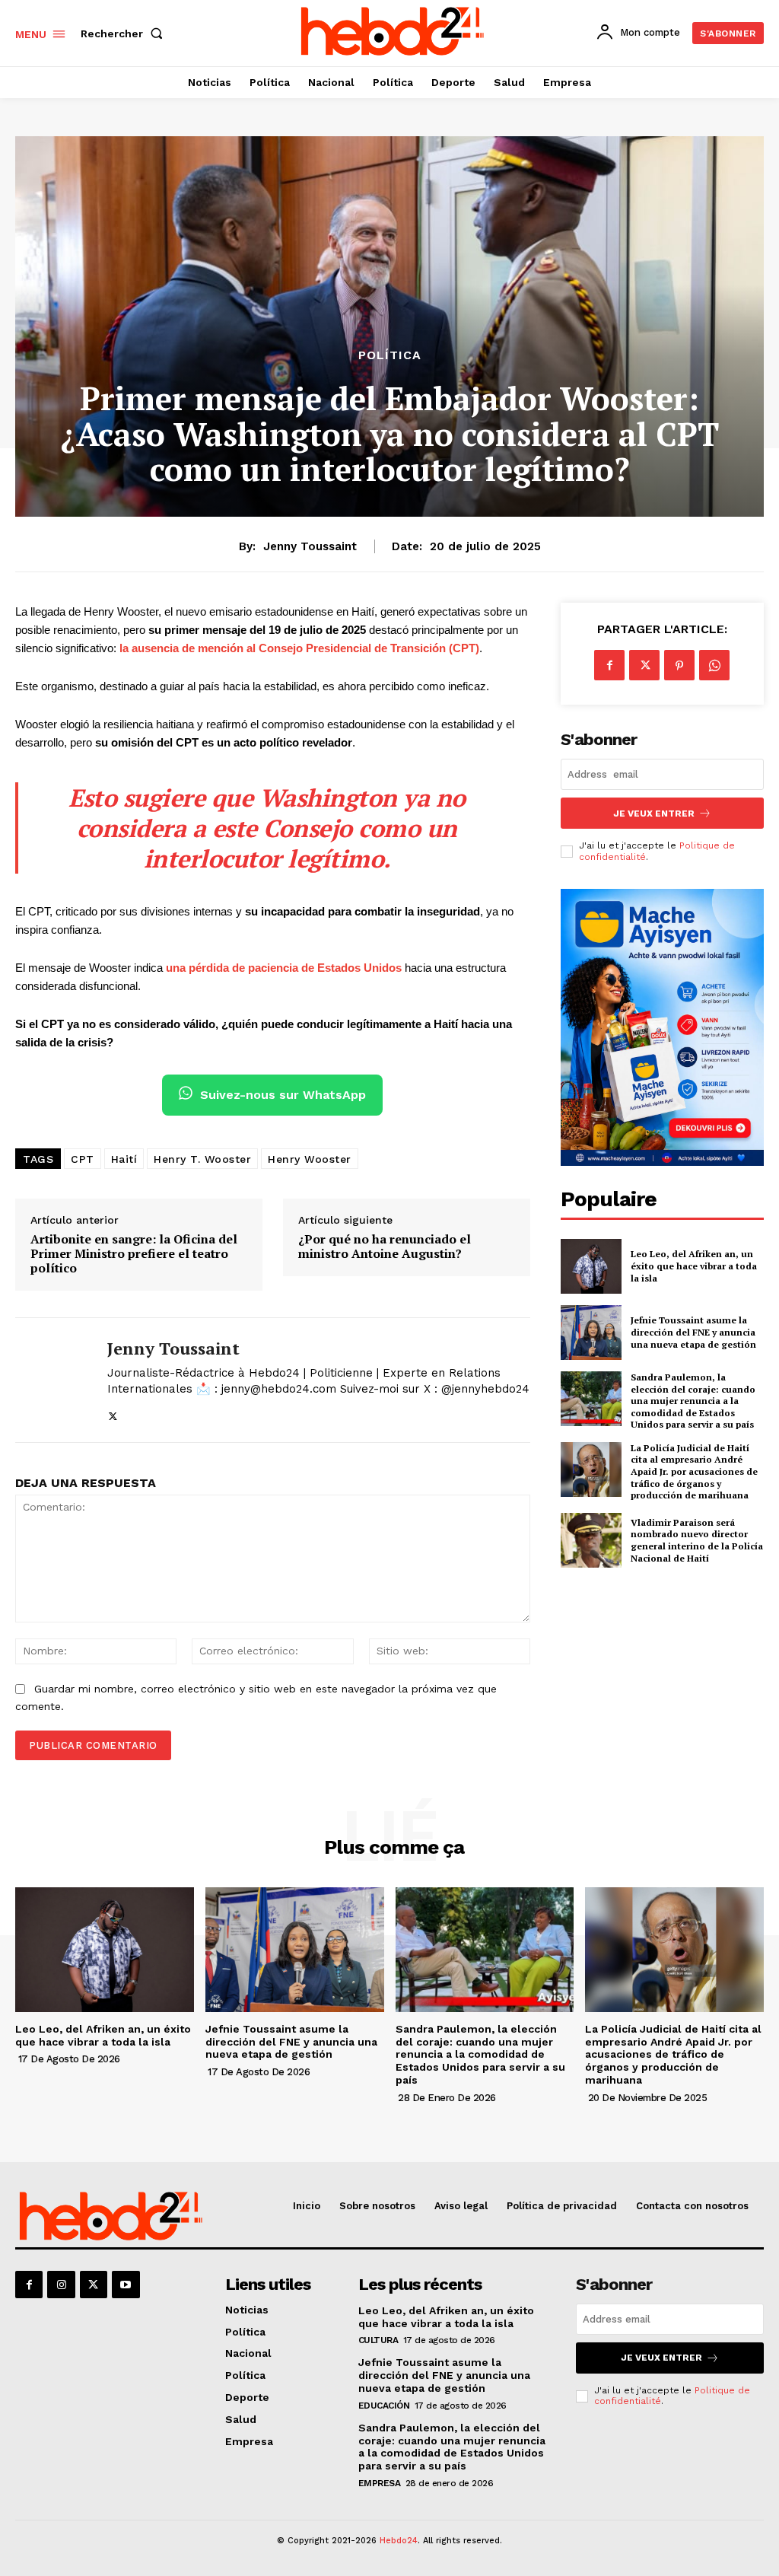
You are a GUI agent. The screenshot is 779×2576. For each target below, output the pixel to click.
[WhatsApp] (714, 665)
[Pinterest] (679, 665)
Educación (384, 2406)
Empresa (380, 2483)
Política (390, 355)
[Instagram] (61, 2285)
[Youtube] (126, 2285)
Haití (124, 1159)
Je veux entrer (654, 814)
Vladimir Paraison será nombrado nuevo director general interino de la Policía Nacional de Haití (697, 1540)
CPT (83, 1159)
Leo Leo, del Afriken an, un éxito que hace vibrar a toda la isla (694, 1266)
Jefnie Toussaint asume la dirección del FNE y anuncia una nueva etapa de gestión (693, 1332)
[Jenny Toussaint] (52, 1380)
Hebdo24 (399, 2541)
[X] (113, 1414)
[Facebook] (609, 665)
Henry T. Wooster (202, 1159)
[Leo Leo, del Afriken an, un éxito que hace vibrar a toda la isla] (591, 1266)
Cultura (378, 2340)
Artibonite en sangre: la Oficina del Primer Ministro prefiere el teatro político (134, 1254)
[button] (125, 33)
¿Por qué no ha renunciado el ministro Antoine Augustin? (385, 1247)
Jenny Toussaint (310, 546)
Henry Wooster (310, 1159)
